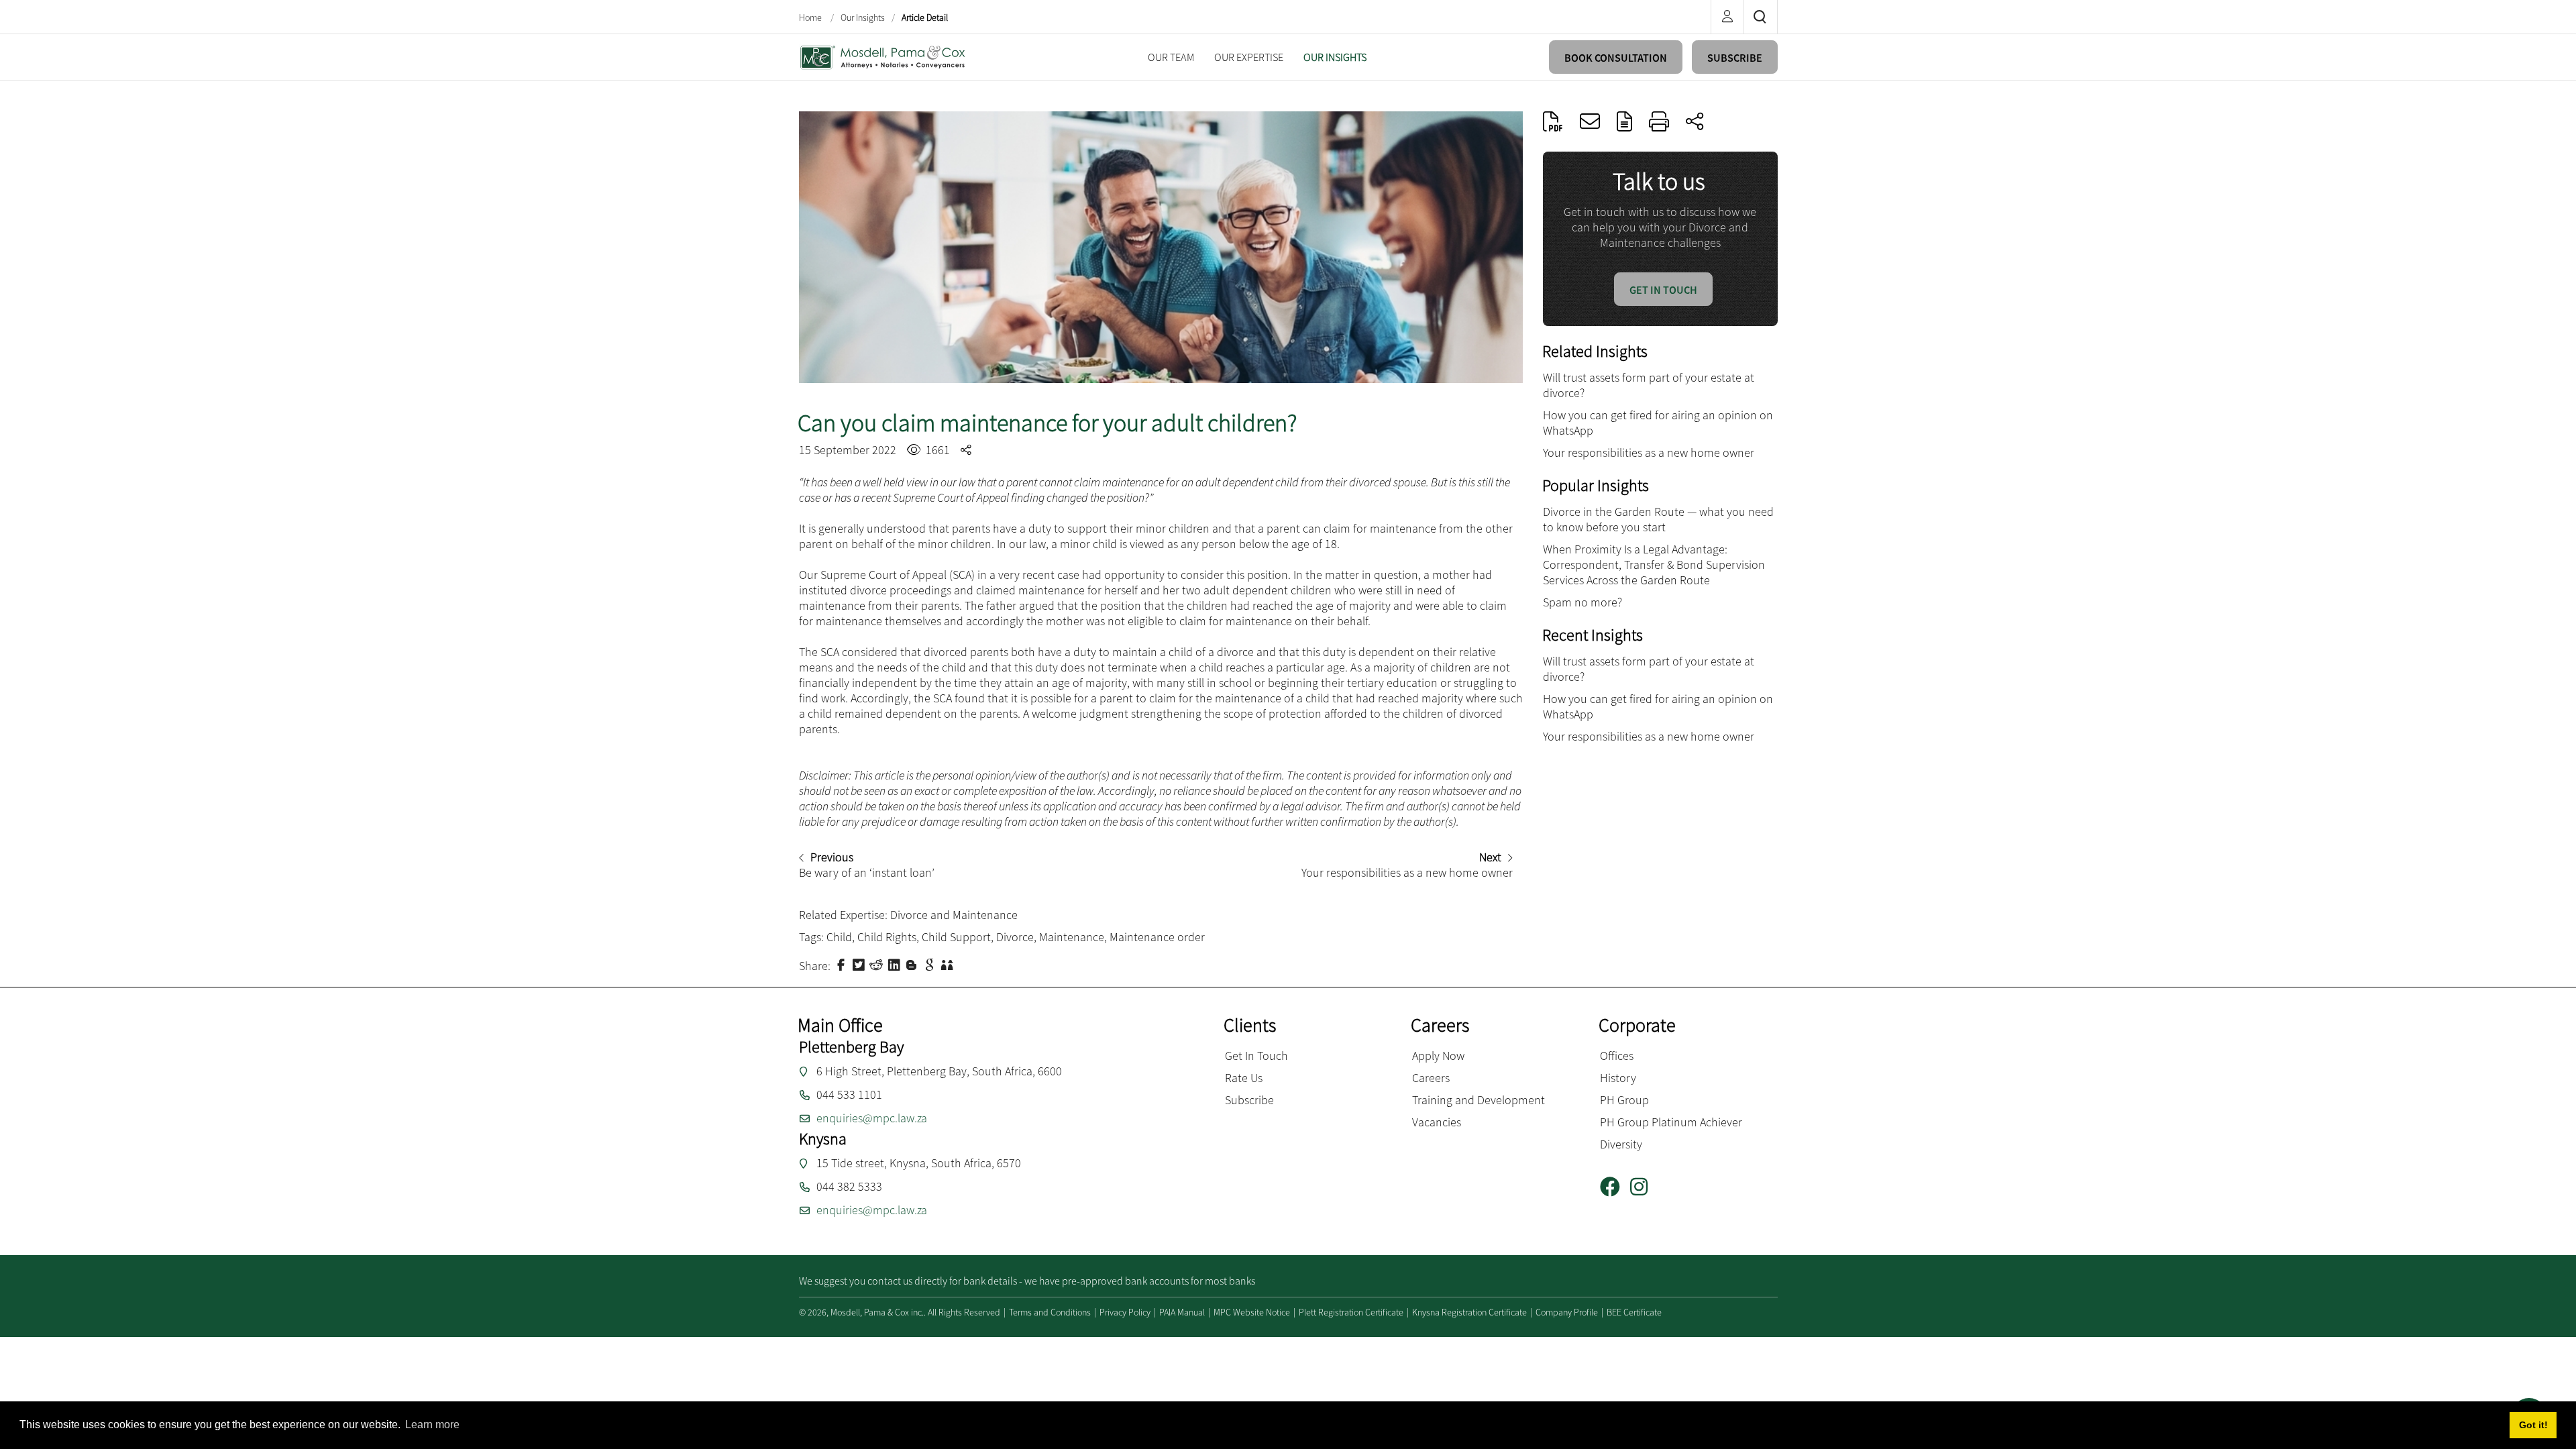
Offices (1617, 1056)
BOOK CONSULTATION (1616, 58)
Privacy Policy (1125, 1312)
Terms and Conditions (1050, 1312)
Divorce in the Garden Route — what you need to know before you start (1658, 519)
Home (811, 17)
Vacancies (1437, 1122)
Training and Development (1479, 1100)
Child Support (956, 937)
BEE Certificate (1634, 1312)
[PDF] (1553, 121)
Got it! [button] (2533, 1425)
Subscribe (1249, 1100)
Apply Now (1438, 1056)
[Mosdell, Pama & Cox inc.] (883, 56)
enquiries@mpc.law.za (872, 1118)
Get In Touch (1256, 1056)
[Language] (1624, 121)
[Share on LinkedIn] (896, 964)
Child (839, 937)
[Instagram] (1644, 1187)
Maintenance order (1157, 937)
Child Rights (887, 937)
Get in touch (1663, 290)
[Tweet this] (860, 964)
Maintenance (1072, 937)
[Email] (1590, 121)
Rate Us (1244, 1078)
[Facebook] (1615, 1187)
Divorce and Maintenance (954, 915)
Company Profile (1567, 1312)
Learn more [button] (432, 1425)
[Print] (1659, 121)
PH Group (1624, 1100)
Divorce (1015, 937)
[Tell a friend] (949, 964)
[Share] (1695, 121)
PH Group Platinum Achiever (1671, 1122)
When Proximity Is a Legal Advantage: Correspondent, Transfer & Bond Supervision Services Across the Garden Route (1654, 565)
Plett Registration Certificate (1351, 1312)
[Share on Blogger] (913, 964)
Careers (1431, 1078)
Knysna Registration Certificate (1469, 1312)
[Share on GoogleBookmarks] (931, 964)
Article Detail (925, 17)
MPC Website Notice (1252, 1312)
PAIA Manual (1182, 1312)
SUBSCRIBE (1735, 58)
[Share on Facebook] (843, 964)
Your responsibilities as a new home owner (1649, 452)
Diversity (1621, 1144)
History (1618, 1078)
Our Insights (863, 17)
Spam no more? (1582, 602)
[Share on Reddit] (877, 964)
